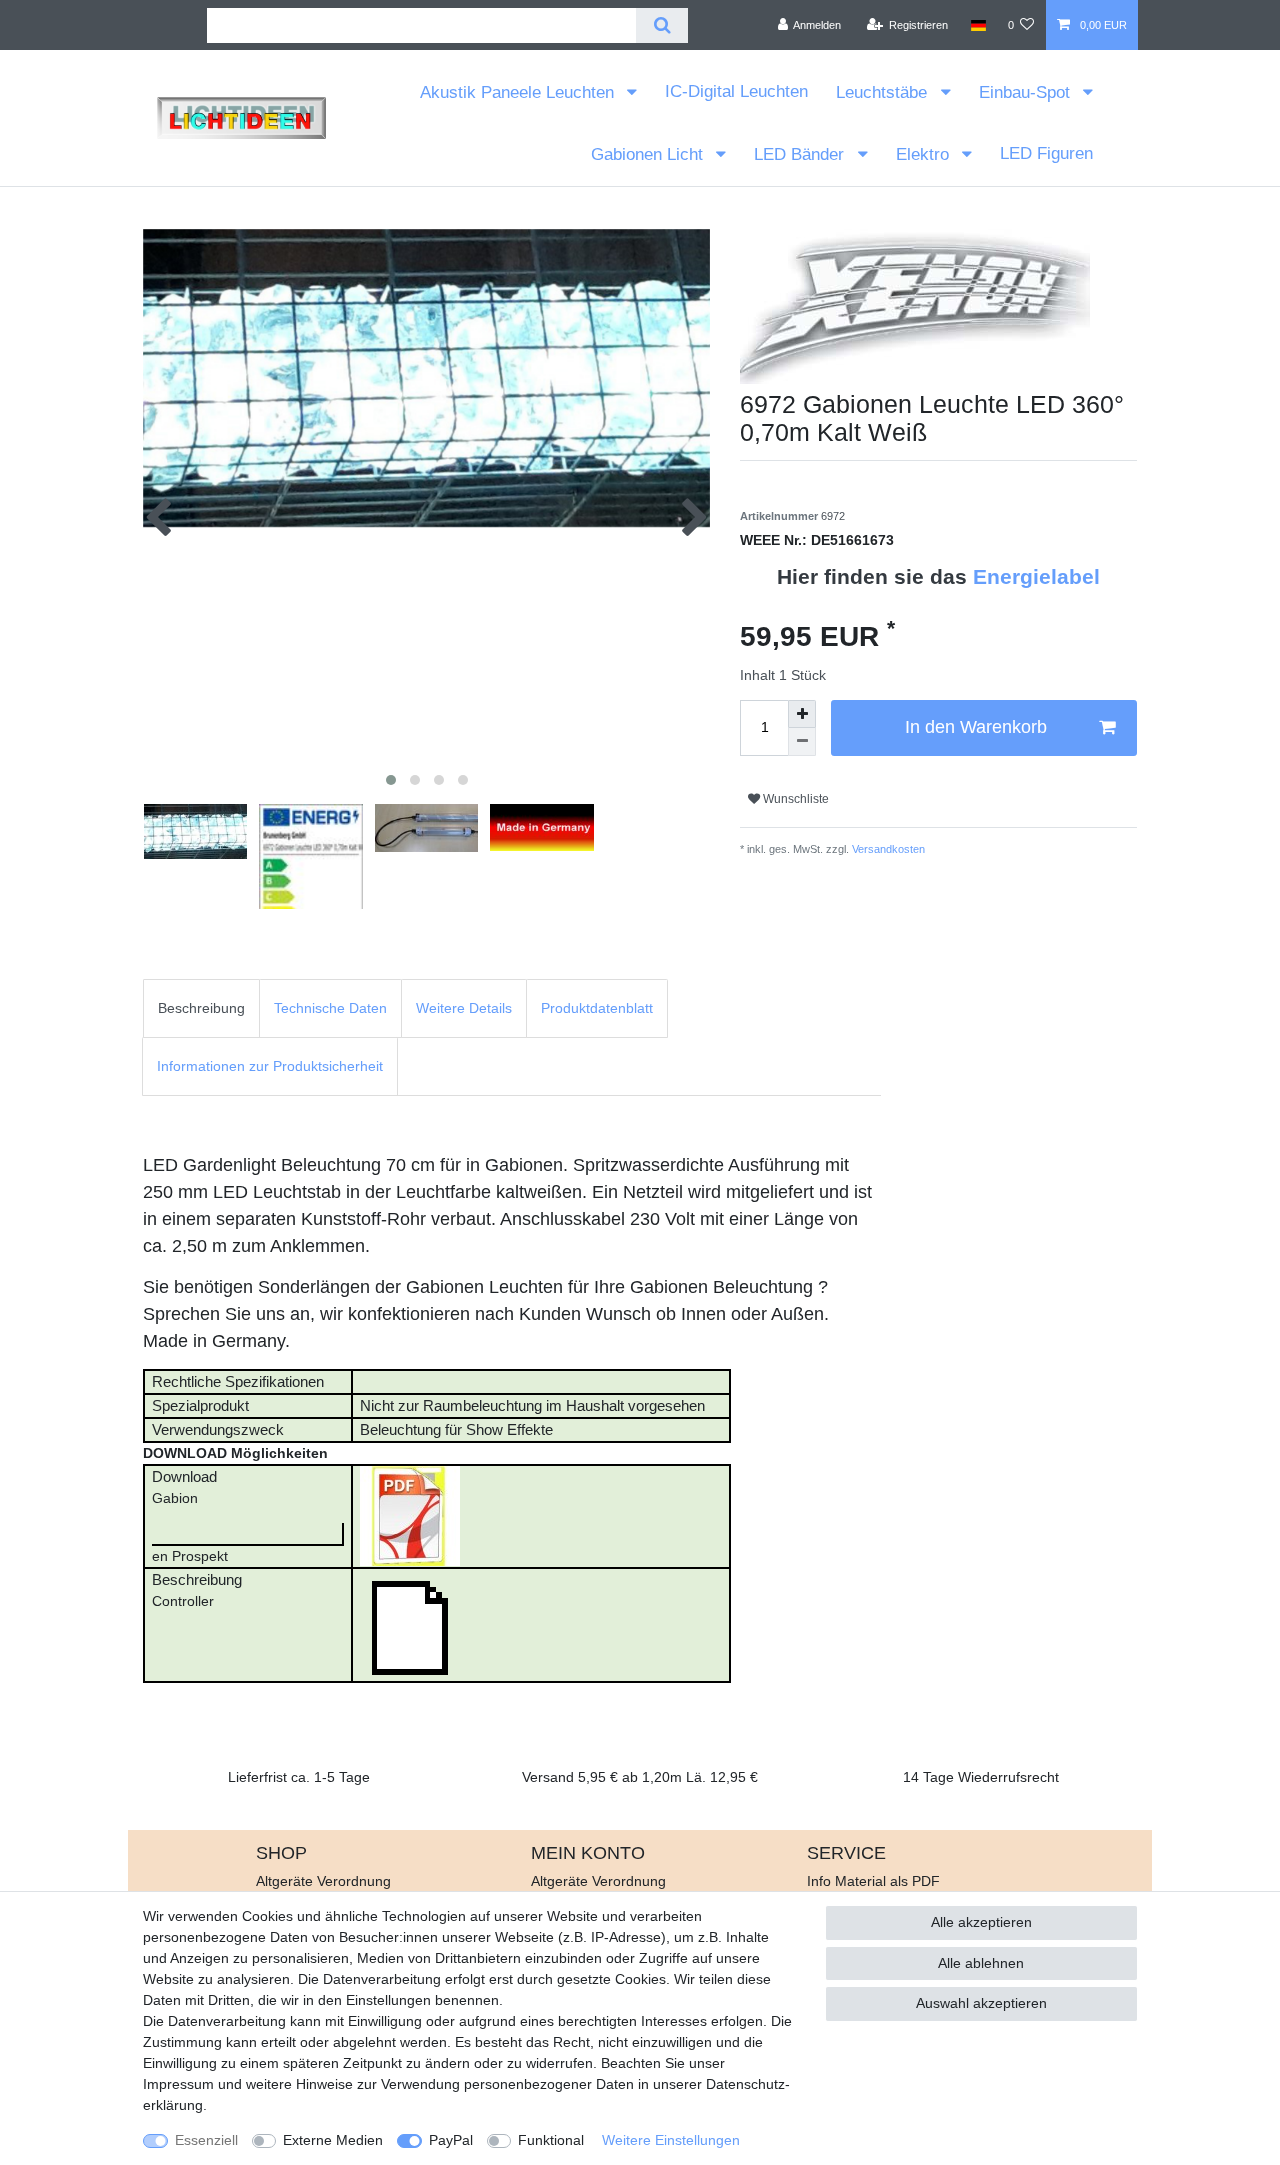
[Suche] (661, 25)
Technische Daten (330, 1008)
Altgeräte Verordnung (323, 1881)
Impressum (178, 2084)
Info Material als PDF (873, 1881)
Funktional (551, 2140)
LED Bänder (801, 154)
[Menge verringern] (802, 742)
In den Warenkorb (976, 727)
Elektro (925, 154)
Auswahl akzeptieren (981, 2003)
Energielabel (1036, 576)
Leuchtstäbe (884, 92)
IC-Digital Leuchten (736, 91)
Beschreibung (201, 1008)
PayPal (451, 2140)
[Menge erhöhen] (802, 714)
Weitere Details (464, 1008)
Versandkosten (887, 849)
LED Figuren (1046, 153)
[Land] (977, 25)
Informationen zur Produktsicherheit (270, 1066)
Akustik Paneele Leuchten (519, 92)
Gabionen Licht (649, 154)
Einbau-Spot (1027, 92)
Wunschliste (794, 799)
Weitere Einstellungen (671, 2140)
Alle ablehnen (981, 1963)
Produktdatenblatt (597, 1008)
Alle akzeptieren (981, 1922)
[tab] (201, 1008)
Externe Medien (333, 2140)
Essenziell (206, 2140)
